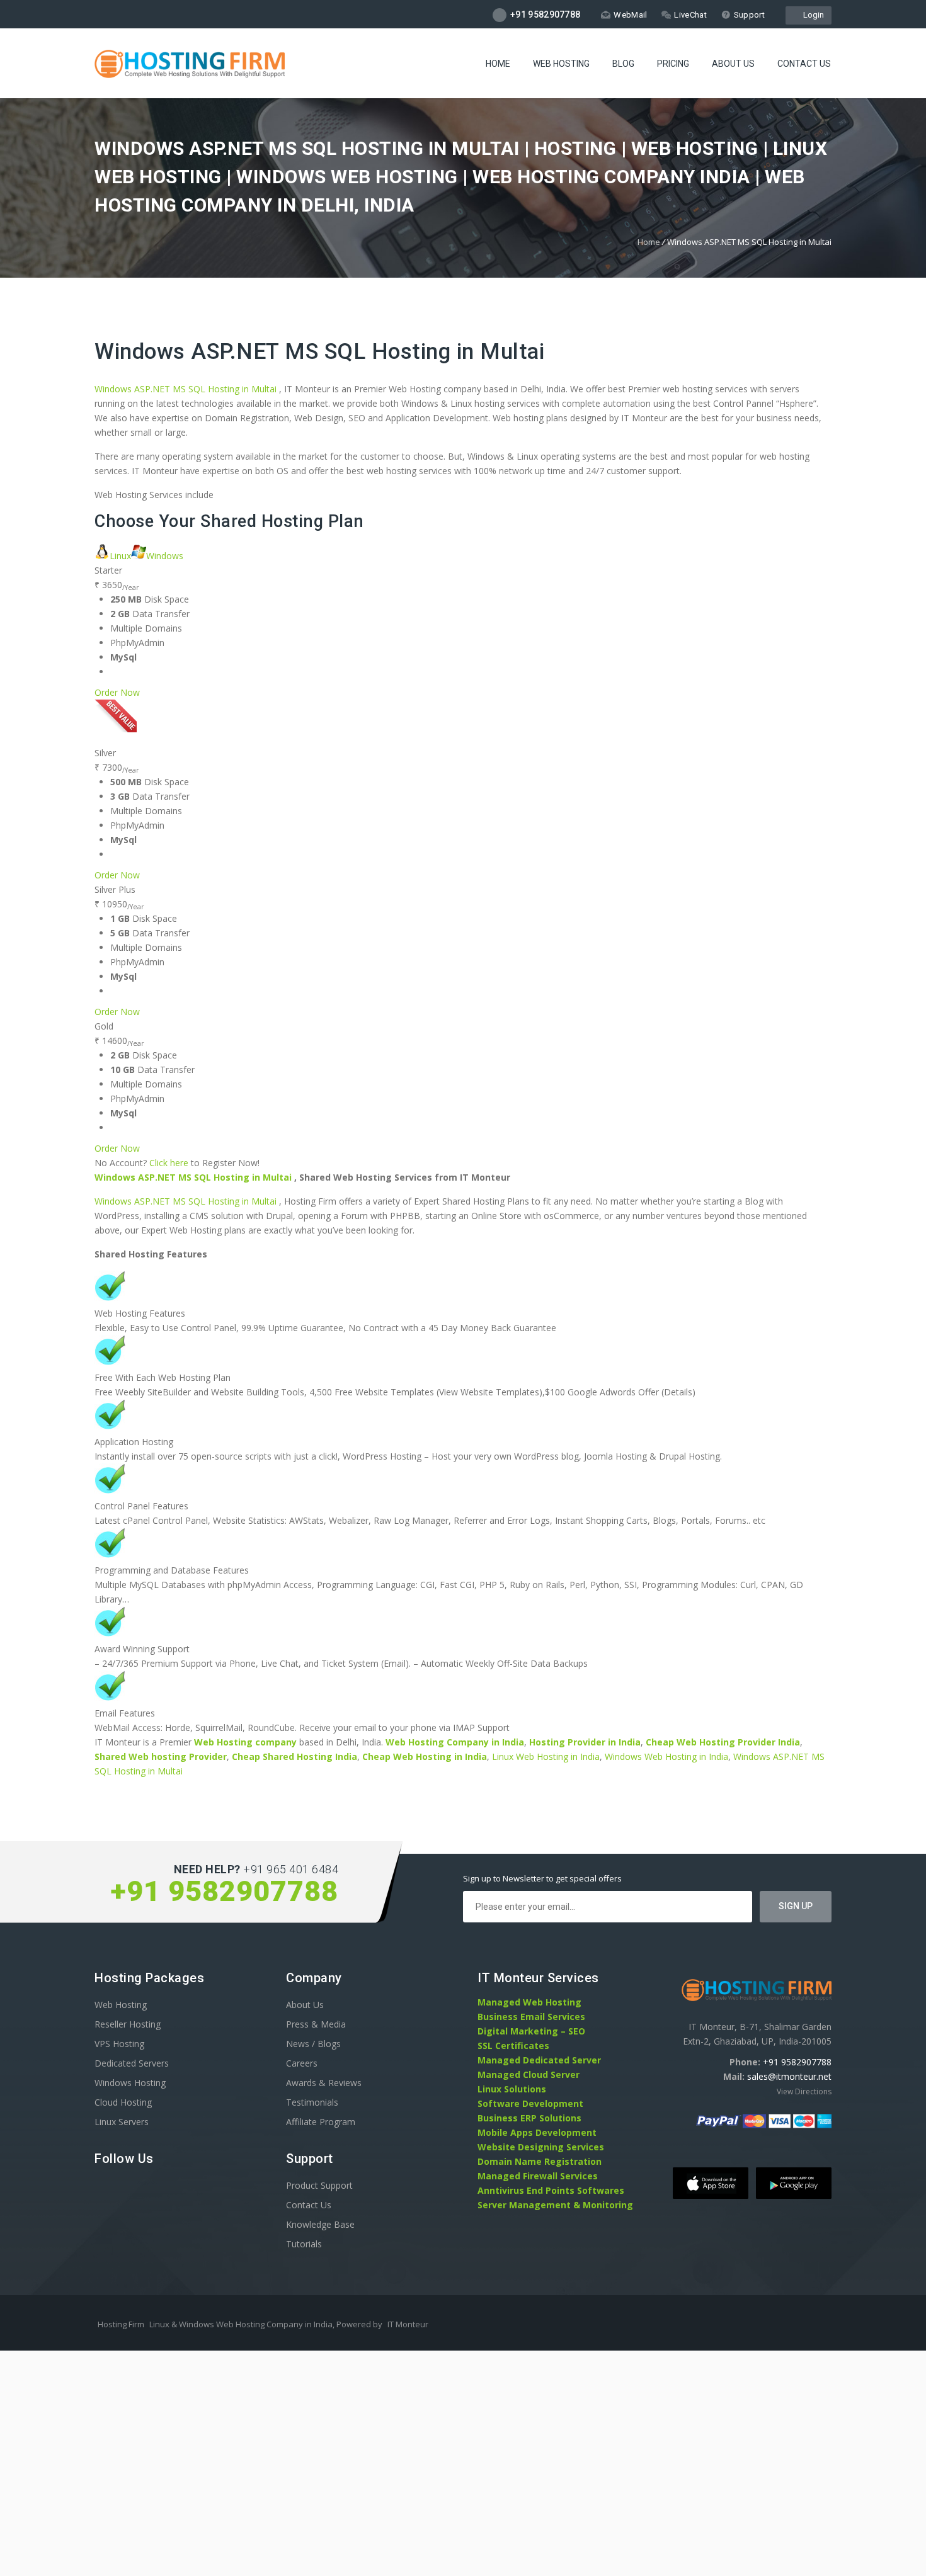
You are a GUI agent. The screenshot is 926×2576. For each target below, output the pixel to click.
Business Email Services (531, 2017)
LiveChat (690, 15)
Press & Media (316, 2024)
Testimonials (312, 2102)
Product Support (319, 2185)
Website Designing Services (541, 2147)
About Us (733, 64)
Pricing (673, 64)
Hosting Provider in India (585, 1742)
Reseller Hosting (128, 2024)
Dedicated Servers (132, 2063)
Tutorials (304, 2244)
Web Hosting (561, 64)
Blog (623, 64)
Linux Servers (122, 2122)
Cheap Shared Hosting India (294, 1756)
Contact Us (804, 64)
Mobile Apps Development (537, 2132)
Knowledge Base (320, 2224)
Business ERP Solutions (529, 2118)
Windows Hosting (130, 2083)
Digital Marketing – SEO (531, 2031)
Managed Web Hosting (529, 2002)
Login (812, 15)
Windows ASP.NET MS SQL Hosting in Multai (319, 352)
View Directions (804, 2091)
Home (498, 64)
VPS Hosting (119, 2044)
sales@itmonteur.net (789, 2076)
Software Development (530, 2103)
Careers (302, 2063)
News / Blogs (313, 2044)
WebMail (630, 15)
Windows (165, 556)
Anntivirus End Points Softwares (551, 2190)
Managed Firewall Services (538, 2176)
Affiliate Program (321, 2122)
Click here (169, 1163)
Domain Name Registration (540, 2161)
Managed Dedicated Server (539, 2060)
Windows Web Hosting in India (666, 1756)
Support (749, 15)
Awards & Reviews (324, 2083)
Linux (120, 556)
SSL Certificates (513, 2045)
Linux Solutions (512, 2089)
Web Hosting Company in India (455, 1742)
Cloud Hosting (123, 2102)
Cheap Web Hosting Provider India (723, 1742)
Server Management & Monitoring (555, 2205)
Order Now (117, 692)
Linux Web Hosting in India (546, 1756)
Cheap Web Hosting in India (425, 1756)
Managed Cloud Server (529, 2074)
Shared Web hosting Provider (161, 1756)
